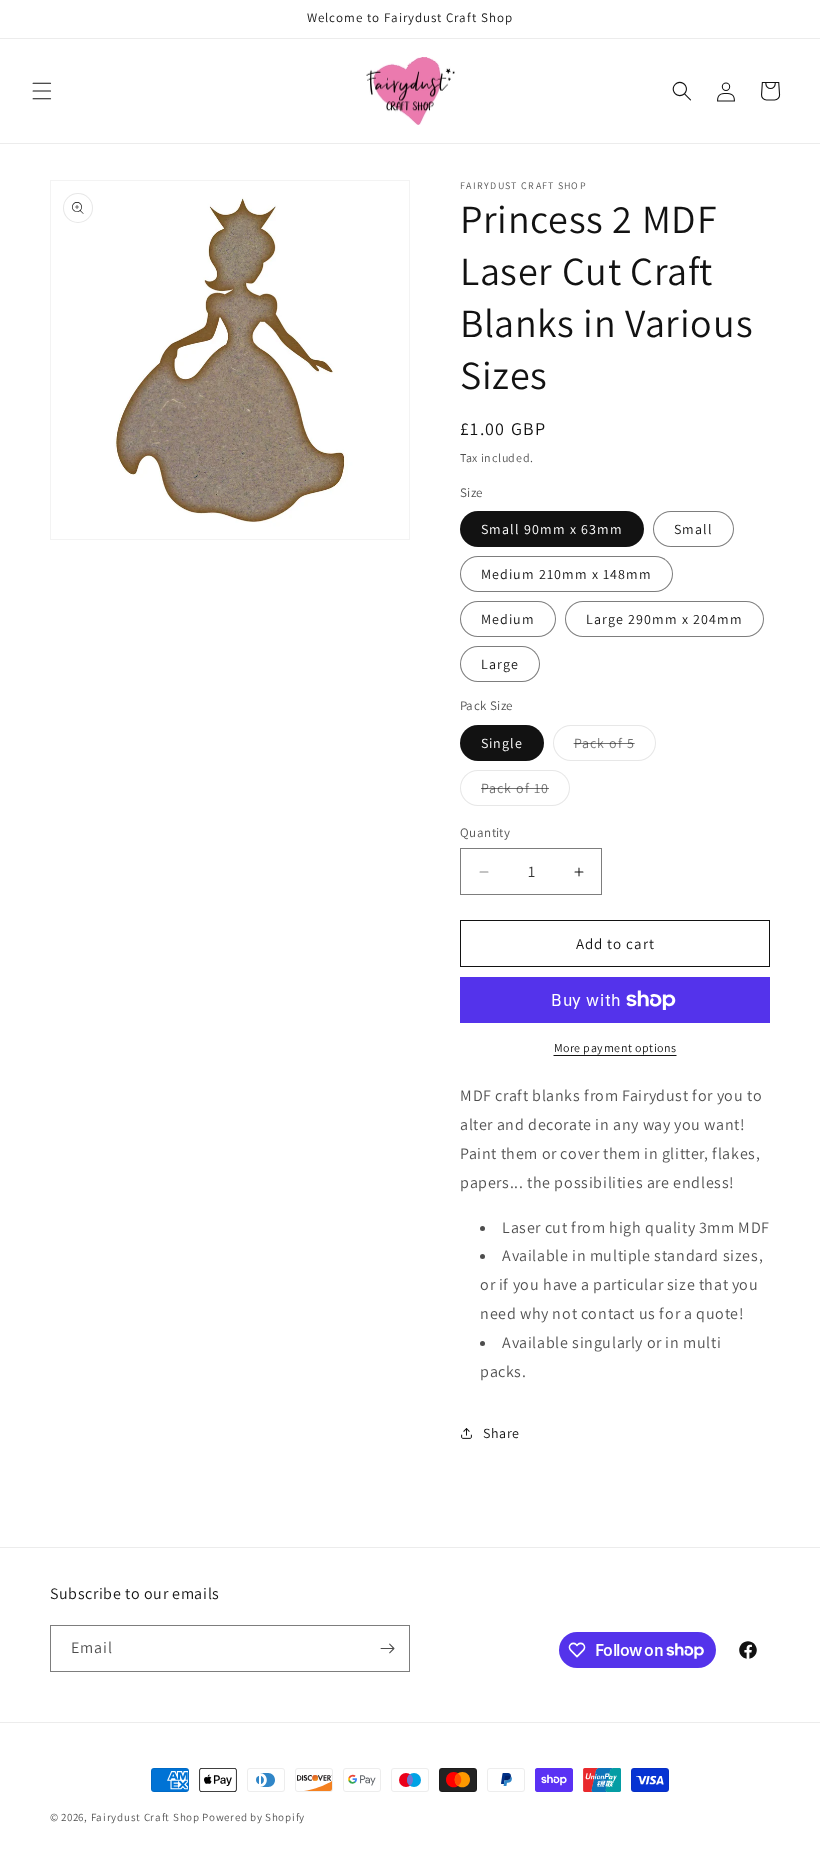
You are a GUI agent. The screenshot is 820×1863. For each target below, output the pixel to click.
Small (693, 529)
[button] (42, 91)
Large (500, 664)
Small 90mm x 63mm (552, 529)
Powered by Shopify (253, 1817)
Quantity (485, 832)
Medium (508, 619)
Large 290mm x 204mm (664, 619)
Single (502, 743)
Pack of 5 (615, 747)
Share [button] (501, 1433)
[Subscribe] (387, 1648)
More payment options (615, 1047)
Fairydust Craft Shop (145, 1817)
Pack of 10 (525, 792)
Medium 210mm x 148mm (566, 574)
